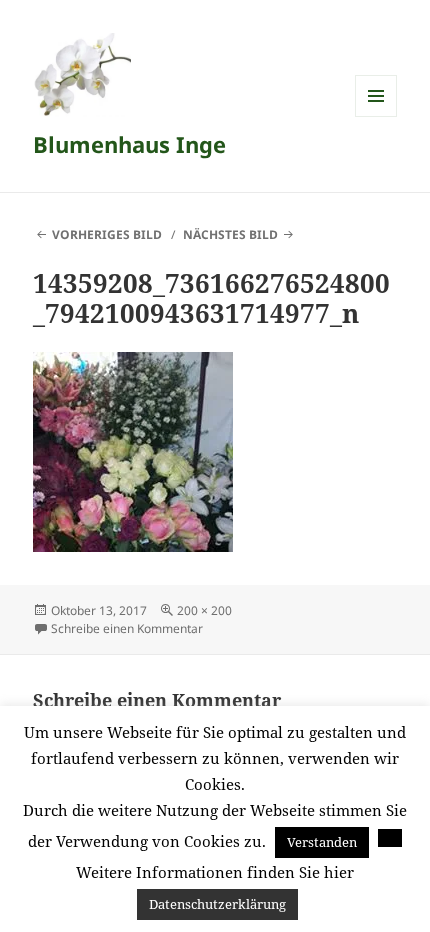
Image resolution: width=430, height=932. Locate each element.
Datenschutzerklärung (217, 904)
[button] (390, 838)
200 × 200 (204, 610)
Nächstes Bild (230, 234)
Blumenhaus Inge (129, 144)
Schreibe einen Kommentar (127, 628)
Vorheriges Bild (107, 234)
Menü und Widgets (376, 116)
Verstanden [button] (322, 842)
